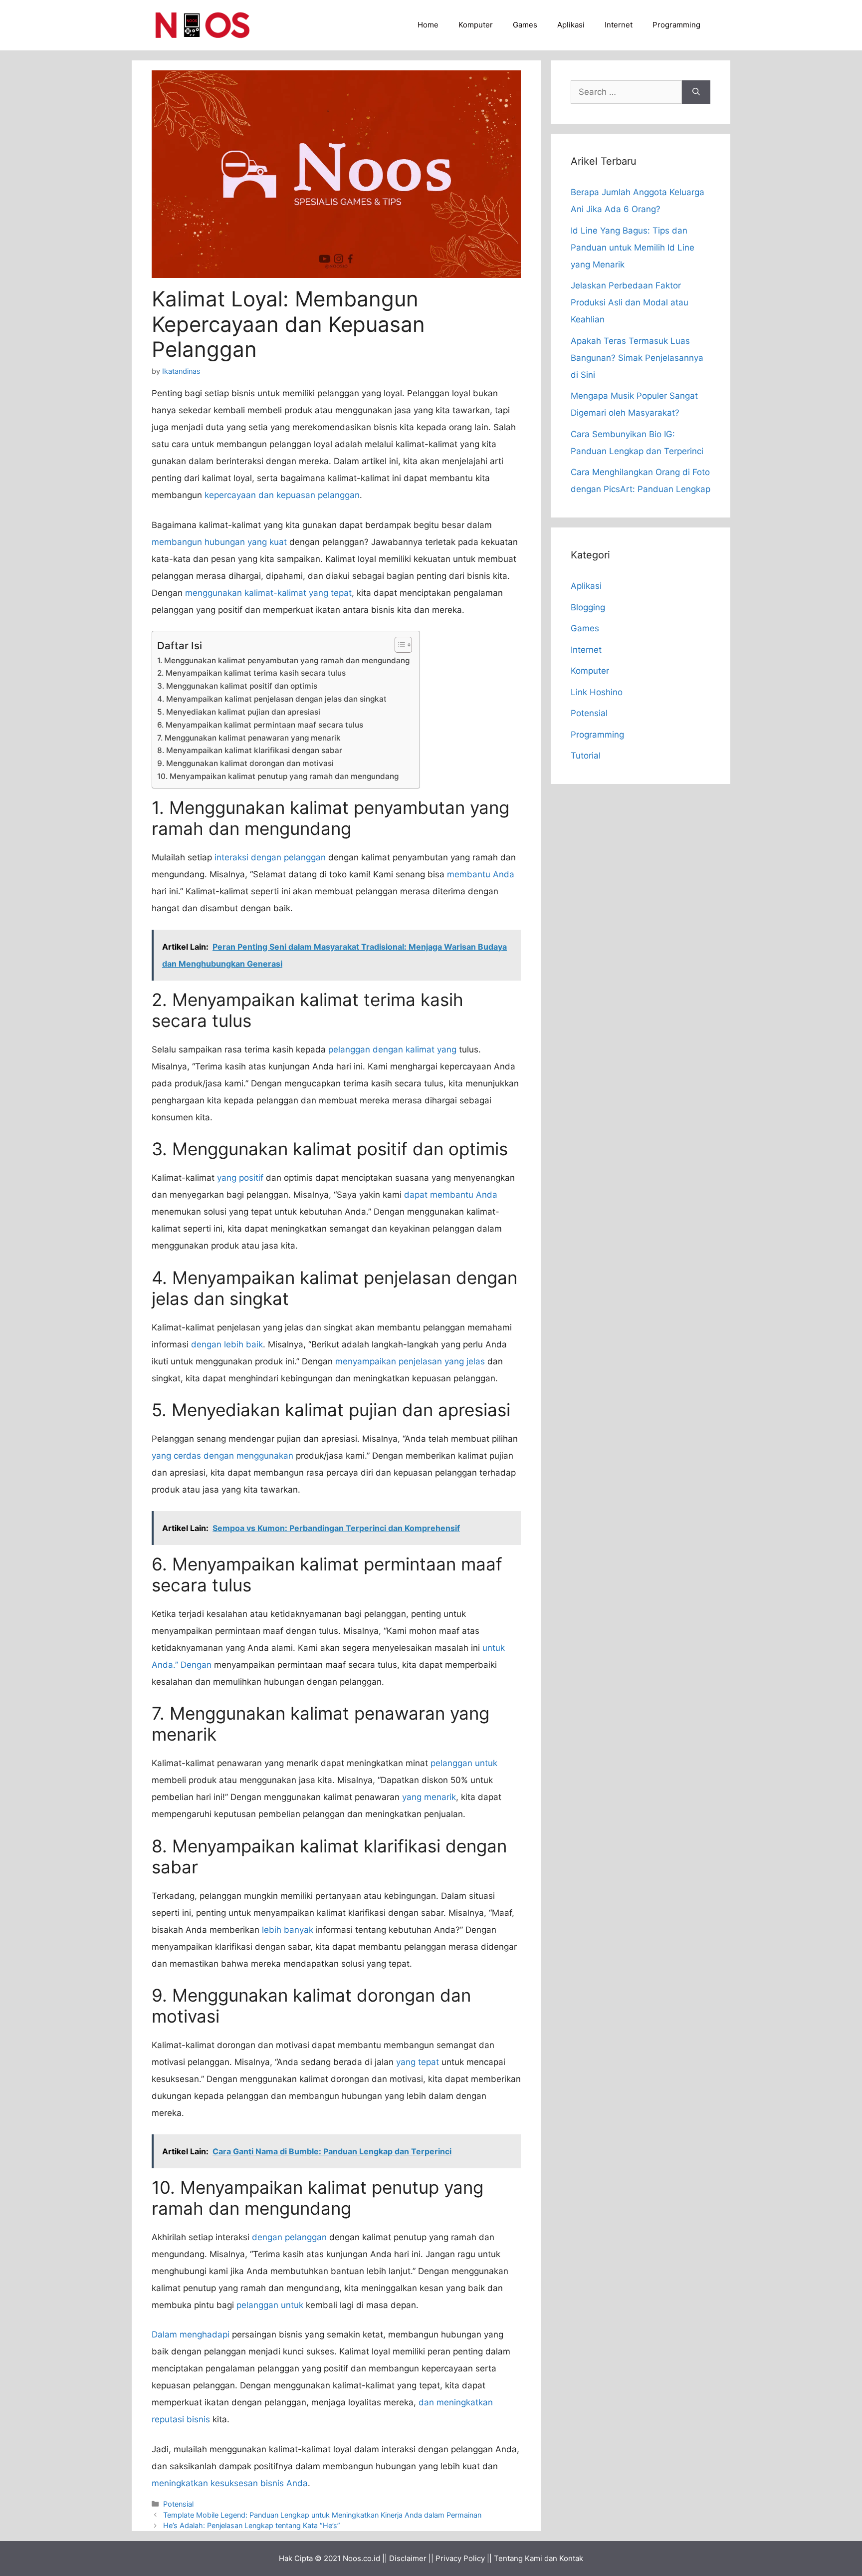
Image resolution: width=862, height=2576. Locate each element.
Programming (676, 25)
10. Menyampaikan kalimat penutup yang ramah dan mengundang (278, 776)
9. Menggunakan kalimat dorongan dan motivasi (245, 763)
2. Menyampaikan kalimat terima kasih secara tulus (251, 673)
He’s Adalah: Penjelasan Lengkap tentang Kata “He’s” (252, 2525)
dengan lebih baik (227, 1344)
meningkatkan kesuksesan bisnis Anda (230, 2483)
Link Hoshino (597, 692)
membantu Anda (481, 874)
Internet (619, 25)
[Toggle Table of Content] (398, 645)
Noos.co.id (361, 2558)
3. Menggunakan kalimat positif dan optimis (237, 686)
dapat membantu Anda (451, 1195)
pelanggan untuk (464, 1763)
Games (525, 25)
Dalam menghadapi (191, 2334)
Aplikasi (571, 25)
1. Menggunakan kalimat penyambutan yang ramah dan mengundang (283, 660)
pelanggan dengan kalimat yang (392, 1049)
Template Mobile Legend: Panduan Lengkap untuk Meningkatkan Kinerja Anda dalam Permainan (322, 2515)
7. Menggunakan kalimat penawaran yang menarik (249, 738)
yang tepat (418, 2062)
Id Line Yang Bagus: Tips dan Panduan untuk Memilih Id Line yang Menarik (633, 248)
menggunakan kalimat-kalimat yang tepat (268, 593)
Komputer (476, 25)
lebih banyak (288, 1930)
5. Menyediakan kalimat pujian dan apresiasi (239, 712)
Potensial (178, 2504)
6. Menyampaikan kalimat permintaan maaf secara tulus (260, 725)
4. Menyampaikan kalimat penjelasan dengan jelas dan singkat (272, 699)
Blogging (588, 607)
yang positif (240, 1178)
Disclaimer (408, 2558)
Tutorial (586, 756)
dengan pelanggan (289, 2237)
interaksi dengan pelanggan (270, 857)
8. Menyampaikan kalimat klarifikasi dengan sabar (250, 750)
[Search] (696, 92)
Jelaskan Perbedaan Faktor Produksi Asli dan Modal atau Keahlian (630, 302)
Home (428, 25)
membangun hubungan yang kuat (219, 542)
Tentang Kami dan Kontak (539, 2558)
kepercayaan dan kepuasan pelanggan (282, 495)
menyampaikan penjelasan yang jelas (410, 1361)
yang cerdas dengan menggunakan (222, 1456)
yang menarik (429, 1797)
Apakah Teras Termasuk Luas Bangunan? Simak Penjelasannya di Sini (637, 358)
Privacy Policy (460, 2558)
